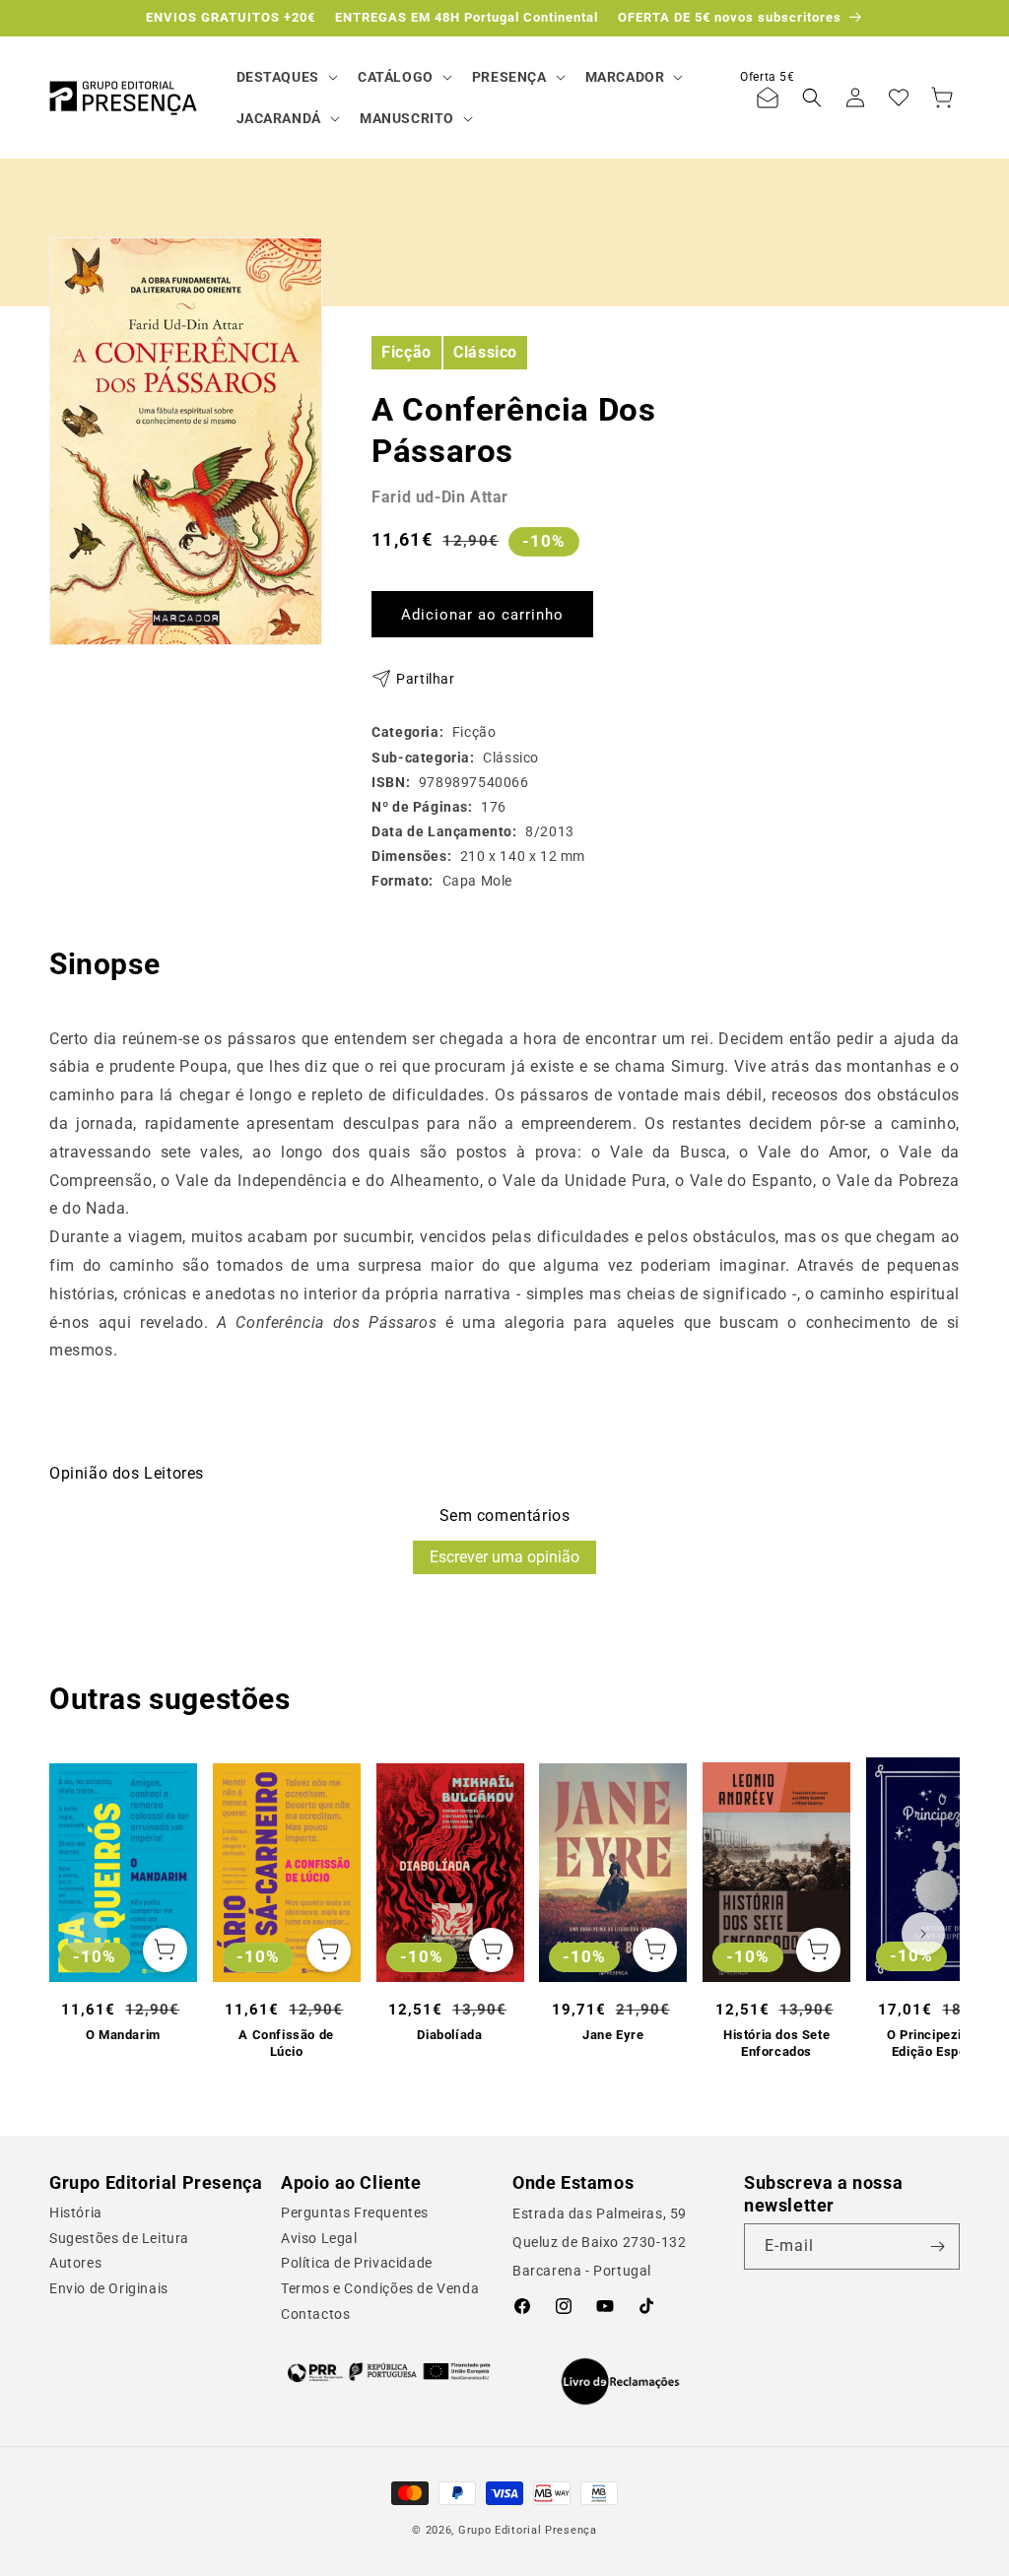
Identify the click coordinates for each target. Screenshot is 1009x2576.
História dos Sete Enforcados (776, 2043)
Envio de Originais (109, 2288)
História (76, 2213)
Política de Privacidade (357, 2263)
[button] (285, 77)
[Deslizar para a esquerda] (86, 1934)
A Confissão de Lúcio (286, 2043)
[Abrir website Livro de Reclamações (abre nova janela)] (620, 2382)
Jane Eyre (613, 2035)
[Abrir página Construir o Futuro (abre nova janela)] (389, 2372)
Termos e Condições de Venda (380, 2288)
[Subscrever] (937, 2246)
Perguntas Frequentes (355, 2213)
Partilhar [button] (425, 679)
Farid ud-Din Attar (440, 497)
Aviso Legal (319, 2238)
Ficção (406, 352)
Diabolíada (449, 2035)
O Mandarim (123, 2035)
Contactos (315, 2314)
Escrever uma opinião (504, 1557)
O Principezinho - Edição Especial (940, 2043)
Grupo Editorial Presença (528, 2530)
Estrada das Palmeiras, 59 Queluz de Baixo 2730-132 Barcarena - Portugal (600, 2242)
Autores (75, 2263)
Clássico (485, 352)
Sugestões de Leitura (119, 2238)
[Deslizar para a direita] (923, 1934)
